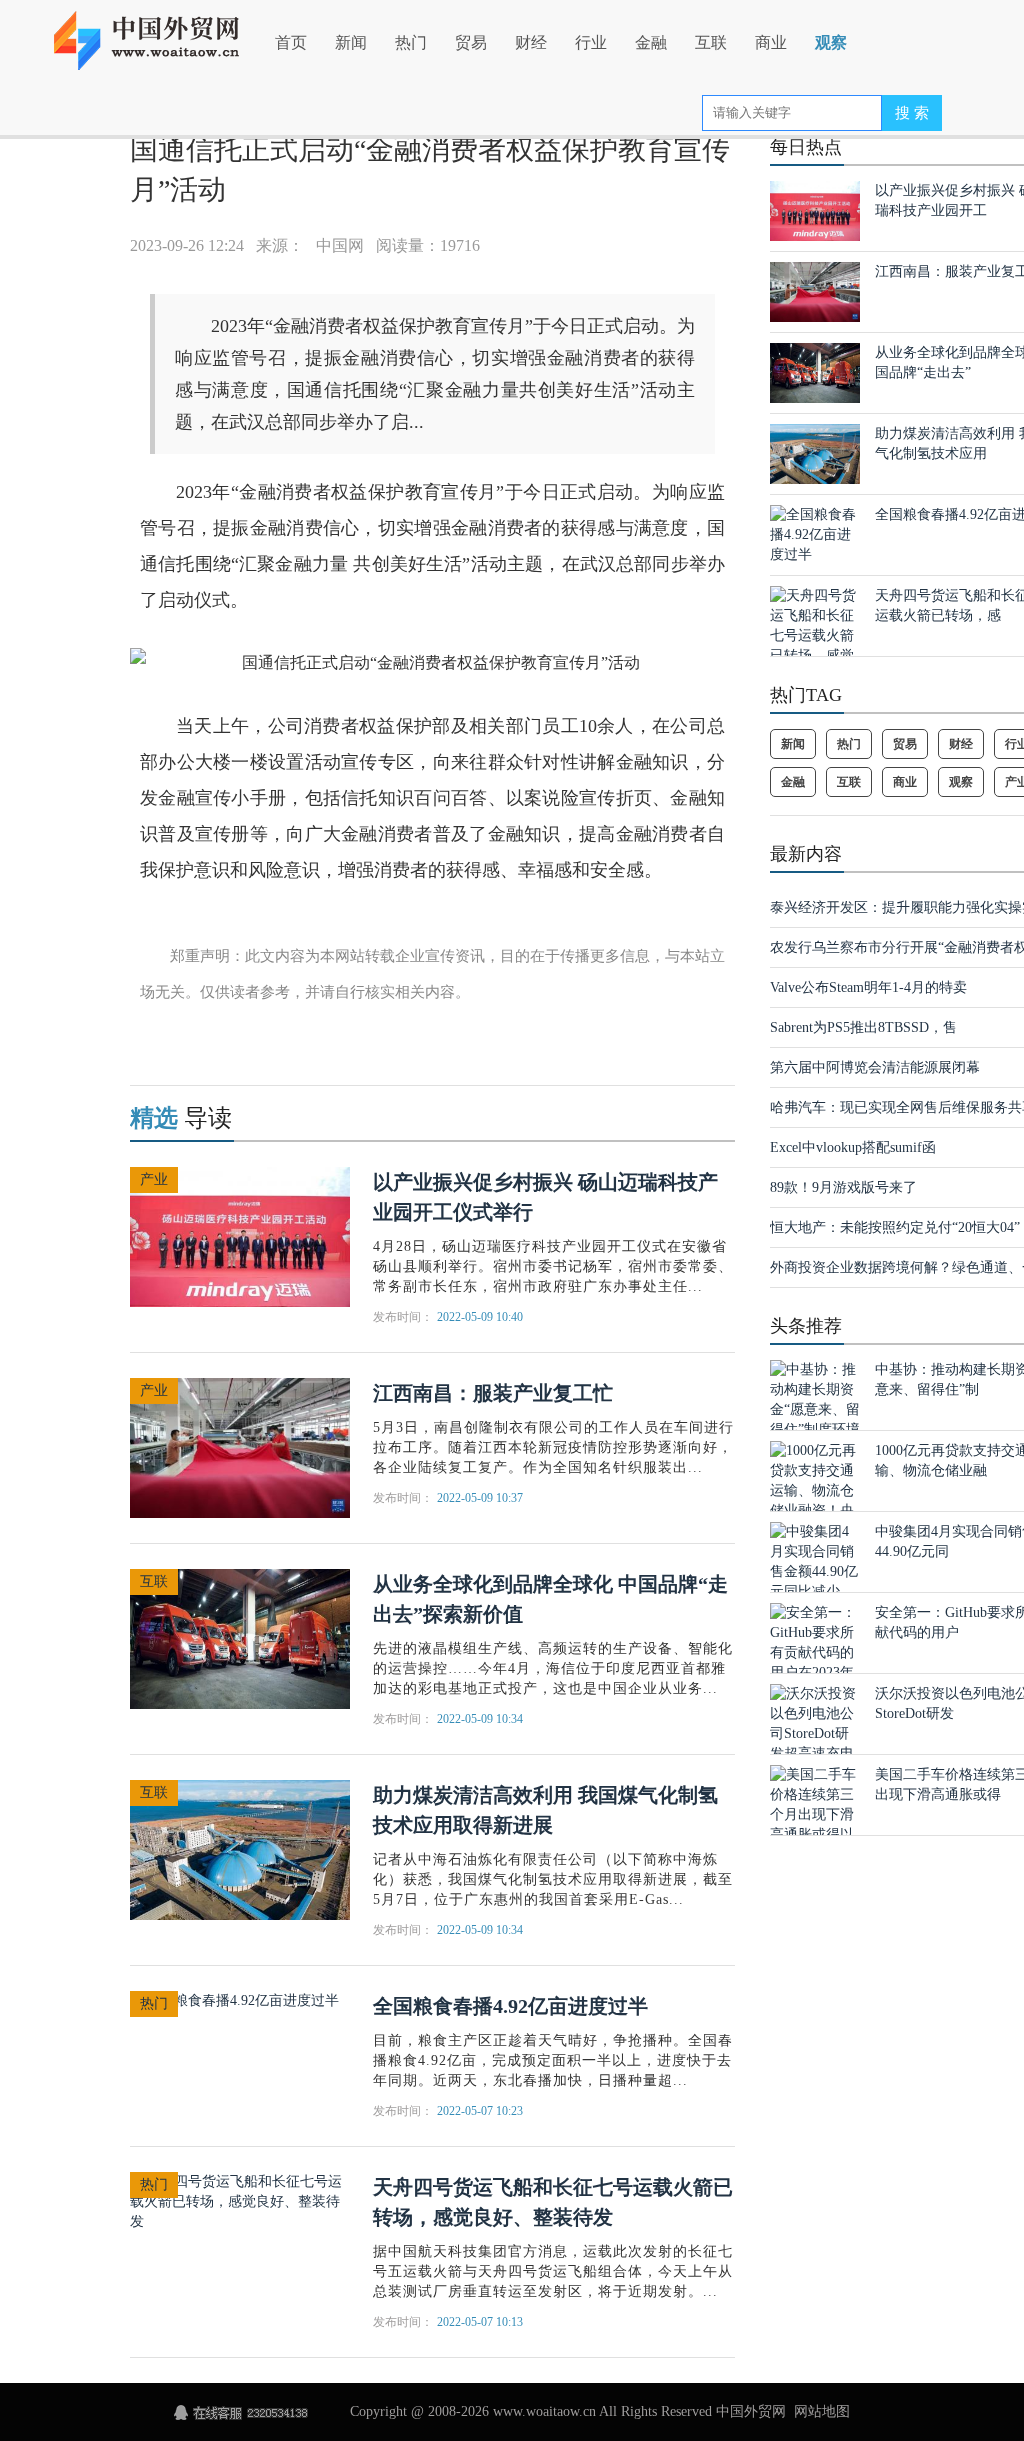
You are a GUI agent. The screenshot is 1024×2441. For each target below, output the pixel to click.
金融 (651, 42)
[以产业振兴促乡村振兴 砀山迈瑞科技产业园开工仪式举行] (240, 1235)
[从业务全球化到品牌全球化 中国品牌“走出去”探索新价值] (240, 1637)
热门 (411, 42)
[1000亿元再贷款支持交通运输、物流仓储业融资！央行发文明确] (815, 1489)
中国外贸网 (751, 2411)
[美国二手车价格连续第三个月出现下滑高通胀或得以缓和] (815, 1813)
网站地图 (822, 2411)
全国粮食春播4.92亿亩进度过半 (510, 2006)
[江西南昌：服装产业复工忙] (240, 1446)
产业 (154, 1179)
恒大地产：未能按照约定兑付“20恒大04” (895, 1227)
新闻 (351, 42)
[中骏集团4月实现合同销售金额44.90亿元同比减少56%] (815, 1570)
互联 (711, 42)
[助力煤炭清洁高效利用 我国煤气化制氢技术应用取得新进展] (240, 1848)
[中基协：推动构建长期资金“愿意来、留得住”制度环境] (815, 1398)
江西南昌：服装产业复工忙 (493, 1393)
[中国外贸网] (159, 32)
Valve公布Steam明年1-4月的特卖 (868, 987)
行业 (591, 42)
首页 (291, 42)
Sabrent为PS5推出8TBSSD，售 (863, 1027)
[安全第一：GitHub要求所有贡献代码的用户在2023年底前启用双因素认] (815, 1661)
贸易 (471, 42)
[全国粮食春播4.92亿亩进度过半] (234, 1999)
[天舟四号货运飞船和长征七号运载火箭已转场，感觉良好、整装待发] (240, 2200)
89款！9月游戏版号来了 (843, 1187)
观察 (831, 42)
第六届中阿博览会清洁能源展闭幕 (875, 1067)
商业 (771, 42)
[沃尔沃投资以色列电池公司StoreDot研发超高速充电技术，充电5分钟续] (815, 1742)
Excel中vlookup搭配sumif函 (853, 1147)
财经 (531, 42)
